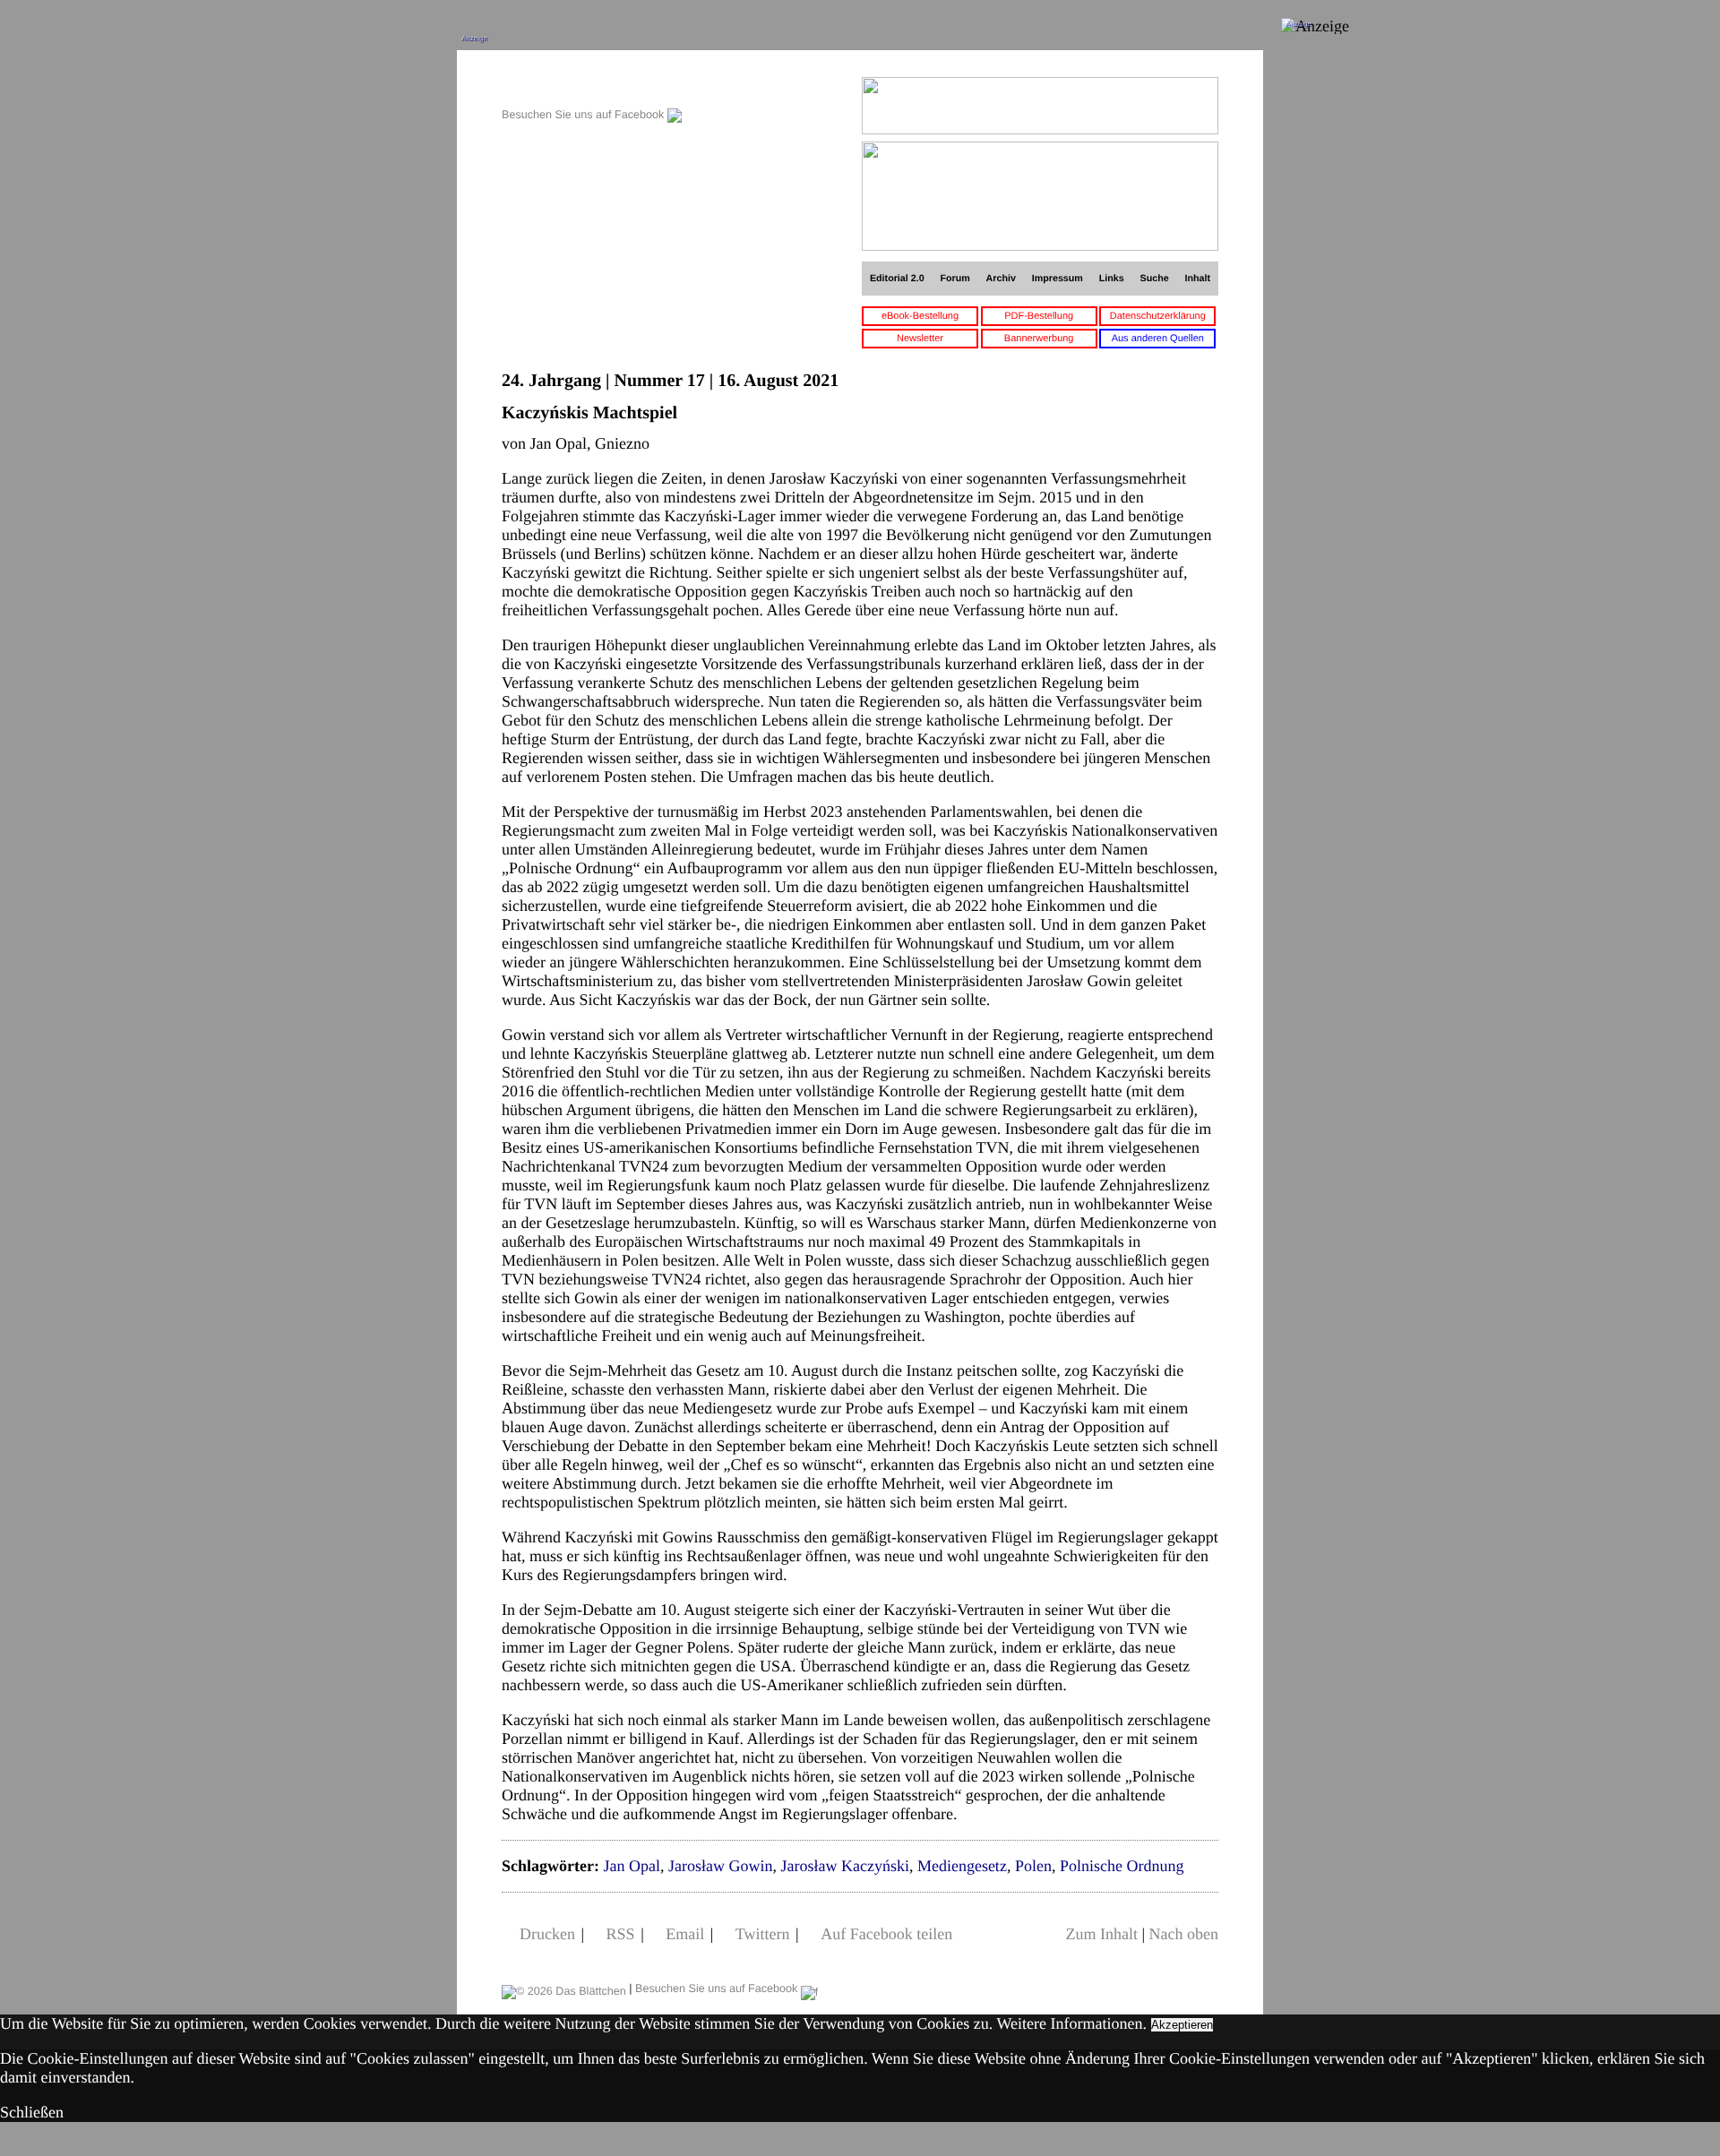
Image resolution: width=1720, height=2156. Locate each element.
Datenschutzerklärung (1158, 316)
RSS (621, 1934)
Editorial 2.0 (897, 279)
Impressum (1058, 279)
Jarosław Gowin (720, 1866)
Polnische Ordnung (1122, 1866)
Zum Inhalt (1101, 1934)
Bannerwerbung (1039, 339)
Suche (1155, 279)
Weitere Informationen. (1072, 2023)
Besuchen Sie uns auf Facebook (585, 115)
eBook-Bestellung (920, 316)
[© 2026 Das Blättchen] (564, 1989)
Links (1112, 279)
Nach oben (1184, 1934)
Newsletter (920, 339)
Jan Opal (631, 1866)
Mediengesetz (962, 1866)
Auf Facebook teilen (886, 1934)
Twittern (763, 1934)
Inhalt (1198, 279)
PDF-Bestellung (1039, 316)
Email (685, 1934)
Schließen (32, 2112)
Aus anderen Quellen (1158, 339)
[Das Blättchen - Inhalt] (592, 86)
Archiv (1001, 279)
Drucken (547, 1934)
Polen (1033, 1866)
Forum (955, 279)
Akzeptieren (1182, 2025)
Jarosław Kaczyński (844, 1866)
